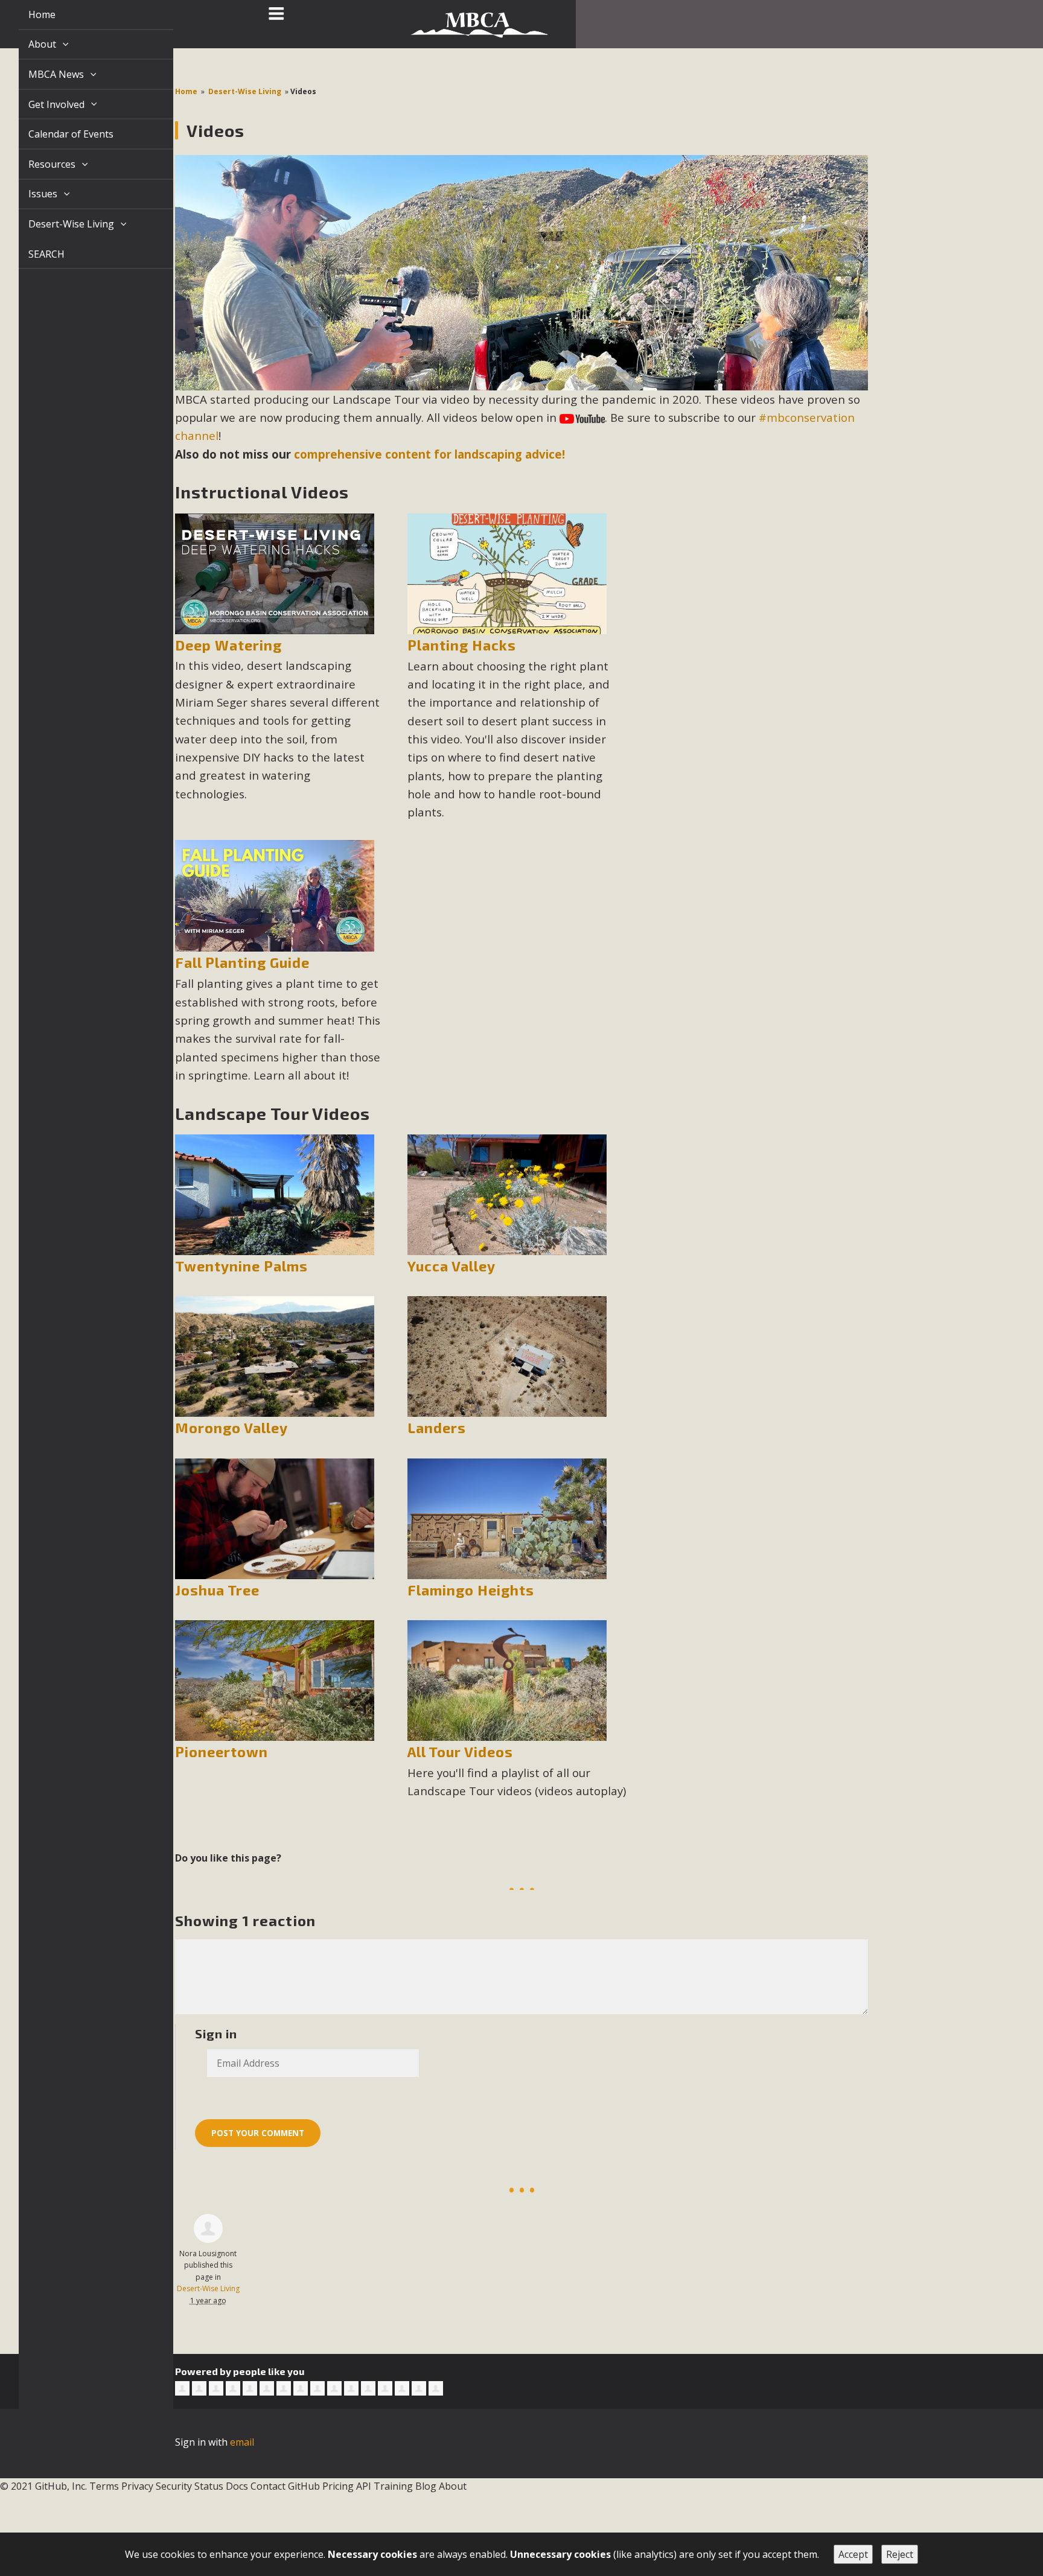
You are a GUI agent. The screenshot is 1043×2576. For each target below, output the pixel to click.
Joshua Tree (217, 1590)
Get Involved (44, 104)
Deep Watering (228, 645)
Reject (900, 2554)
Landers (437, 1428)
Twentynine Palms (241, 1266)
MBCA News (43, 74)
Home (28, 14)
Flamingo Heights (471, 1590)
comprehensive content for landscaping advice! (429, 454)
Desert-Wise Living (59, 224)
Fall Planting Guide (242, 962)
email (242, 2442)
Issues (30, 194)
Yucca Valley (451, 1266)
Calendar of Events (57, 134)
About (30, 44)
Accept (853, 2554)
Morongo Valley (231, 1428)
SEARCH (33, 254)
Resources (39, 164)
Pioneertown (222, 1752)
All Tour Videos (460, 1752)
